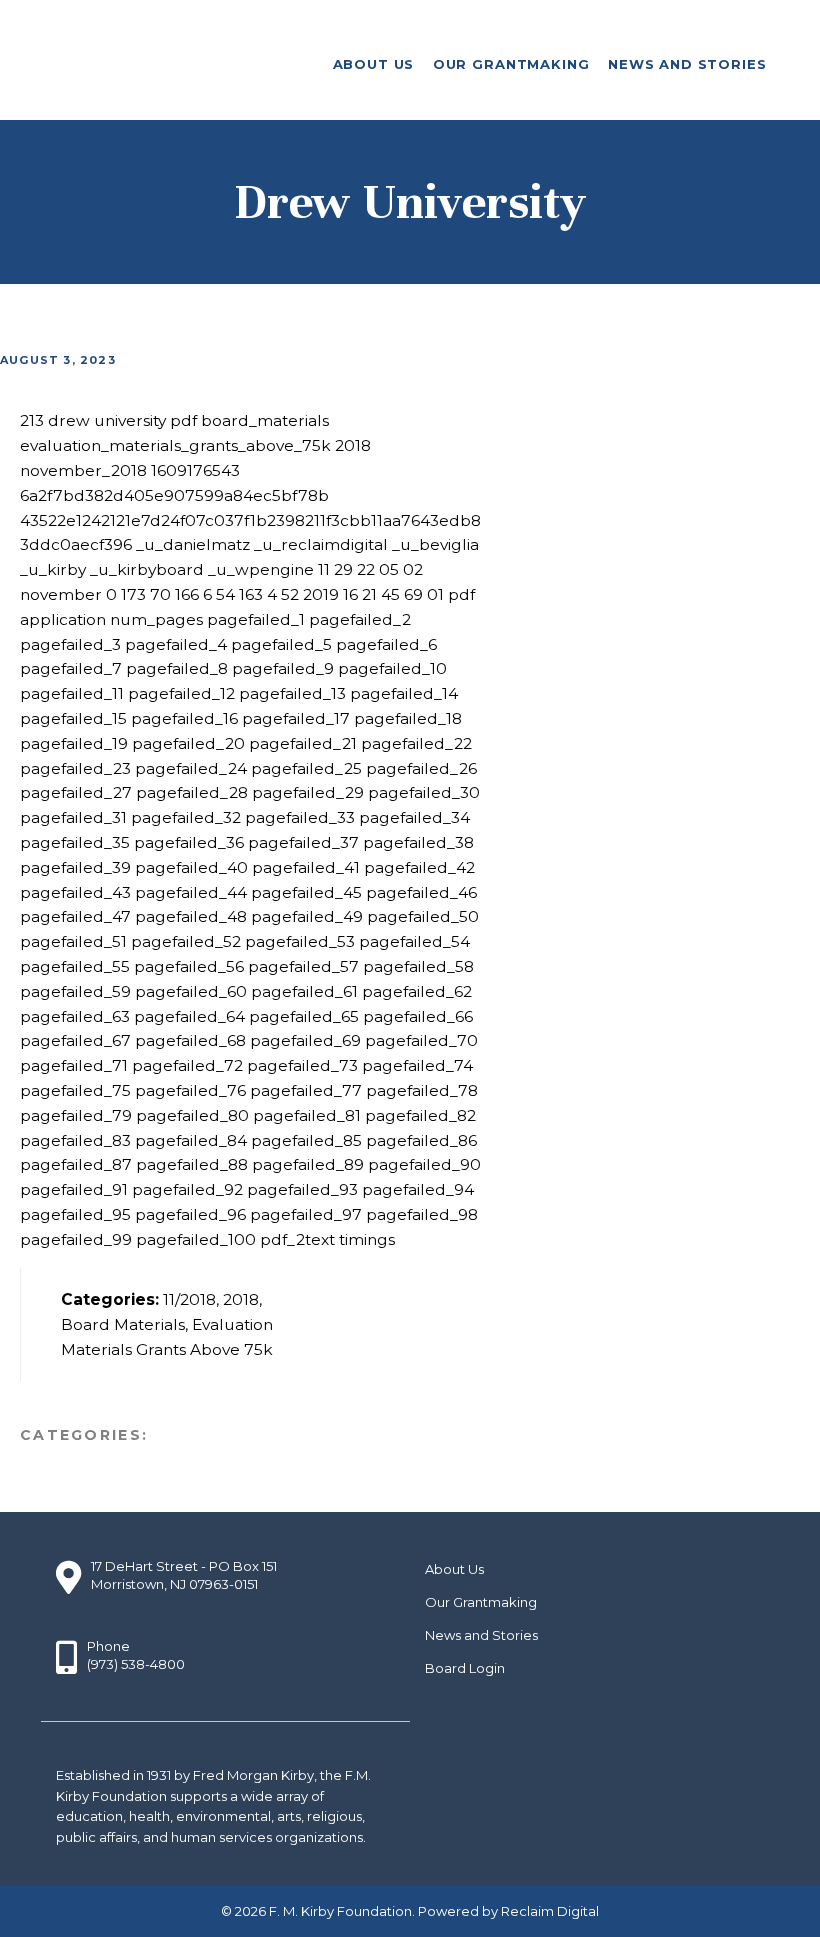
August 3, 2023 (58, 360)
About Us (454, 1569)
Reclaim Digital (550, 1911)
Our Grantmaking (481, 1602)
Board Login (465, 1668)
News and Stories (481, 1635)
